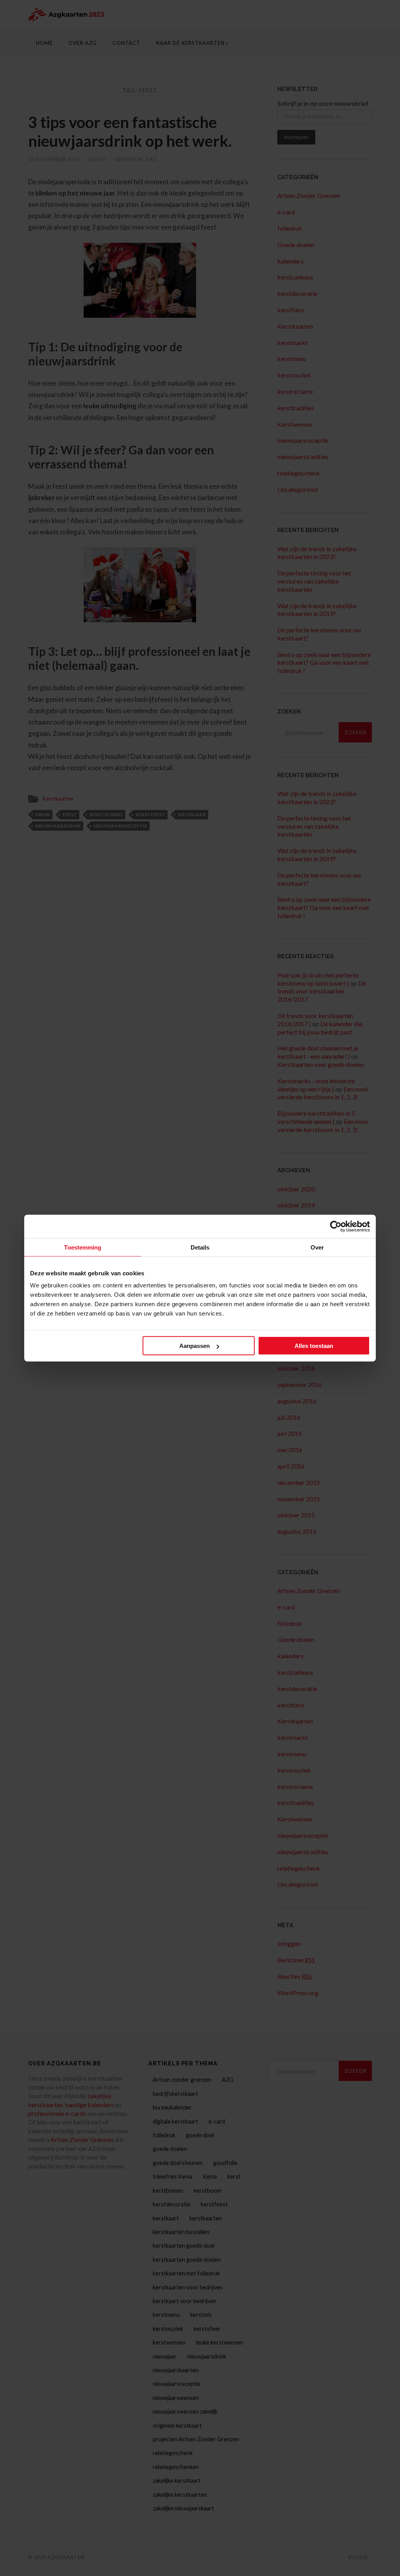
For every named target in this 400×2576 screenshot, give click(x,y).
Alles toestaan (314, 1346)
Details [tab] (200, 1247)
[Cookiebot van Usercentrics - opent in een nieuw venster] (336, 1226)
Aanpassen (195, 1346)
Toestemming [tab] (83, 1247)
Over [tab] (317, 1247)
